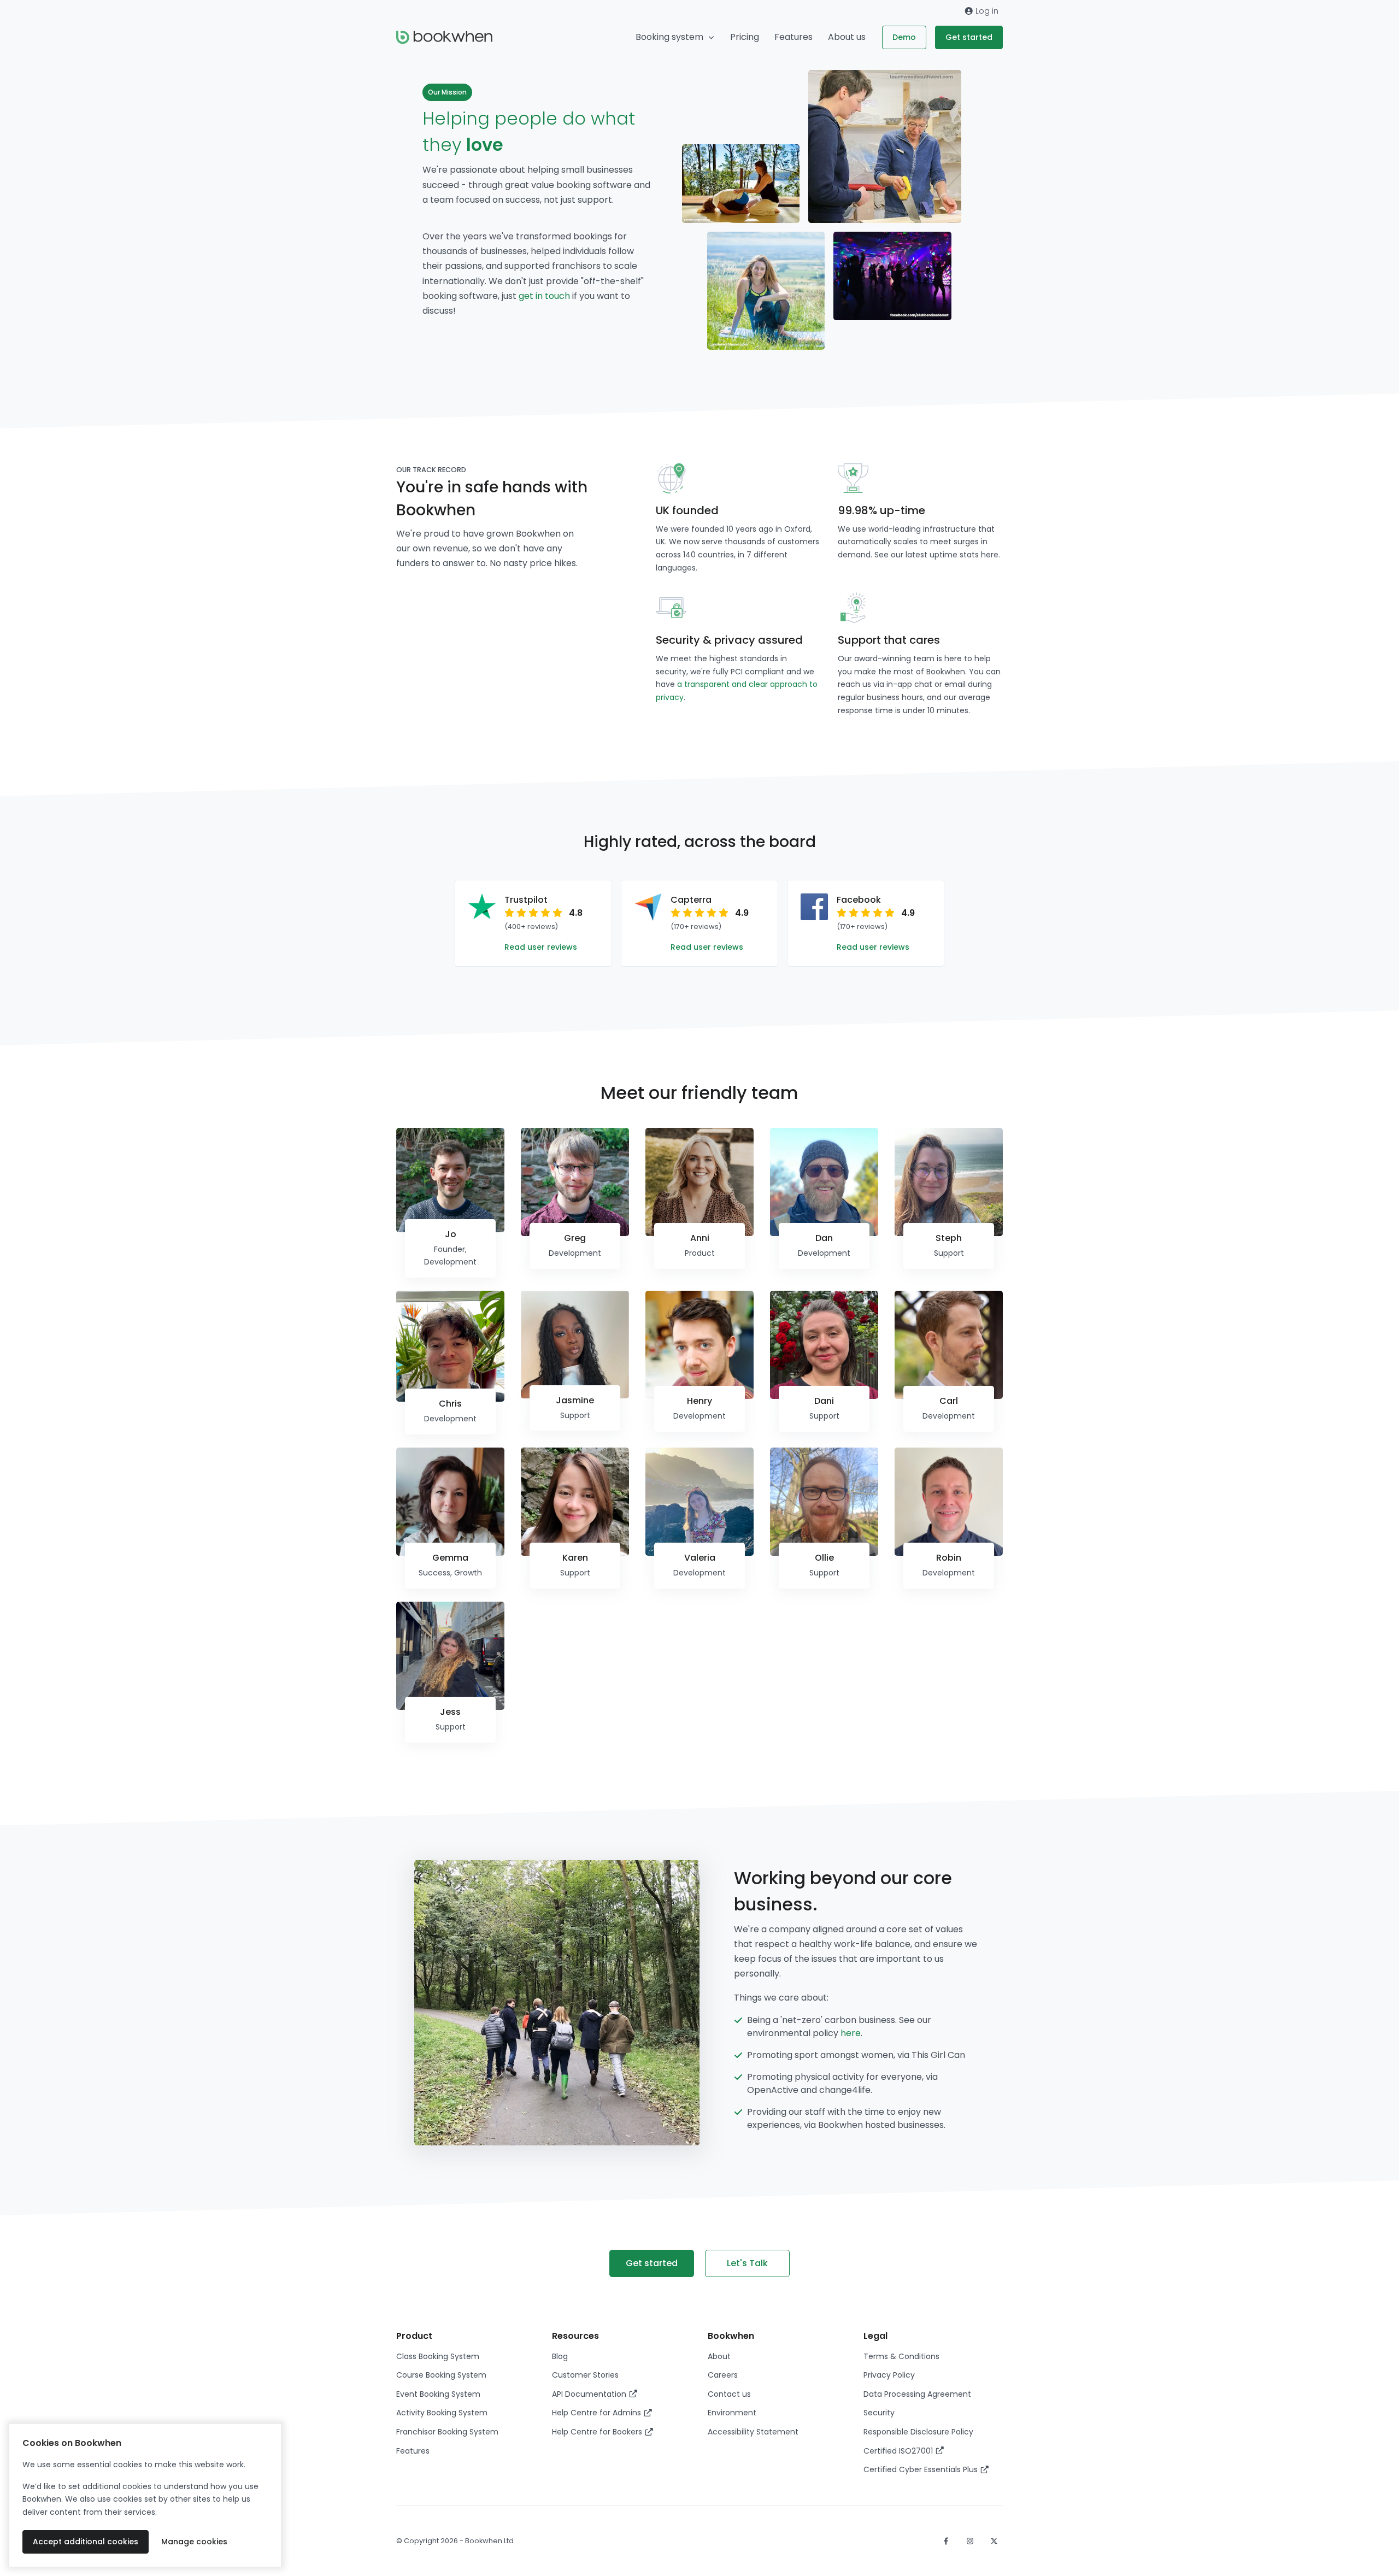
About (719, 2356)
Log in (986, 11)
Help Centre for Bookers (598, 2432)
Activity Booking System (442, 2413)
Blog (560, 2356)
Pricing (745, 37)
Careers (723, 2375)
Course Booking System (441, 2375)
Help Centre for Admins (598, 2413)
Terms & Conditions (901, 2356)
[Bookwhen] (444, 37)
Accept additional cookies (86, 2542)
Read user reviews (541, 947)
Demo (904, 37)
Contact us (729, 2394)
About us (847, 37)
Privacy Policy (889, 2375)
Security (879, 2413)
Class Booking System (438, 2356)
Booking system (669, 37)
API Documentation (590, 2394)
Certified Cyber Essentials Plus (922, 2469)
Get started (969, 37)
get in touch (545, 296)
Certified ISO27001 (899, 2451)
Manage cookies (194, 2542)
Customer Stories (585, 2375)
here (990, 555)
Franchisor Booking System (447, 2432)
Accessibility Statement (753, 2432)
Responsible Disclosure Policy (918, 2432)
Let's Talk (747, 2263)
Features (793, 37)
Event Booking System (438, 2394)
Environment (732, 2413)
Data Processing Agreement (917, 2394)
